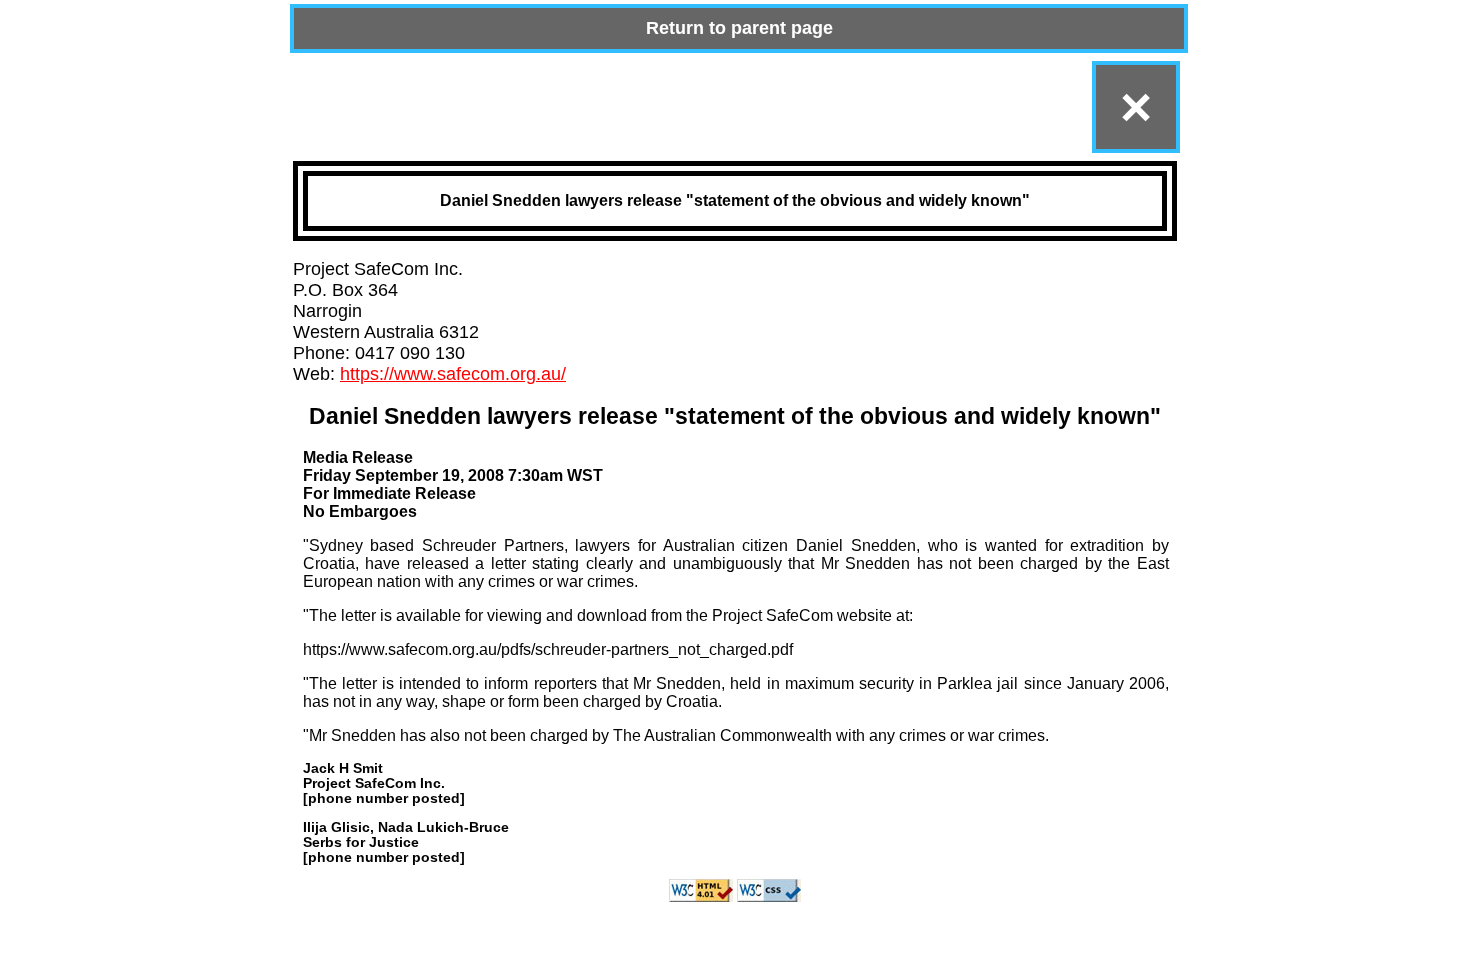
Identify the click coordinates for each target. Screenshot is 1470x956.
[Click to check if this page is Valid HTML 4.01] (701, 896)
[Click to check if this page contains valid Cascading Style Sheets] (769, 896)
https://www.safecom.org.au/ (453, 374)
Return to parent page (739, 28)
